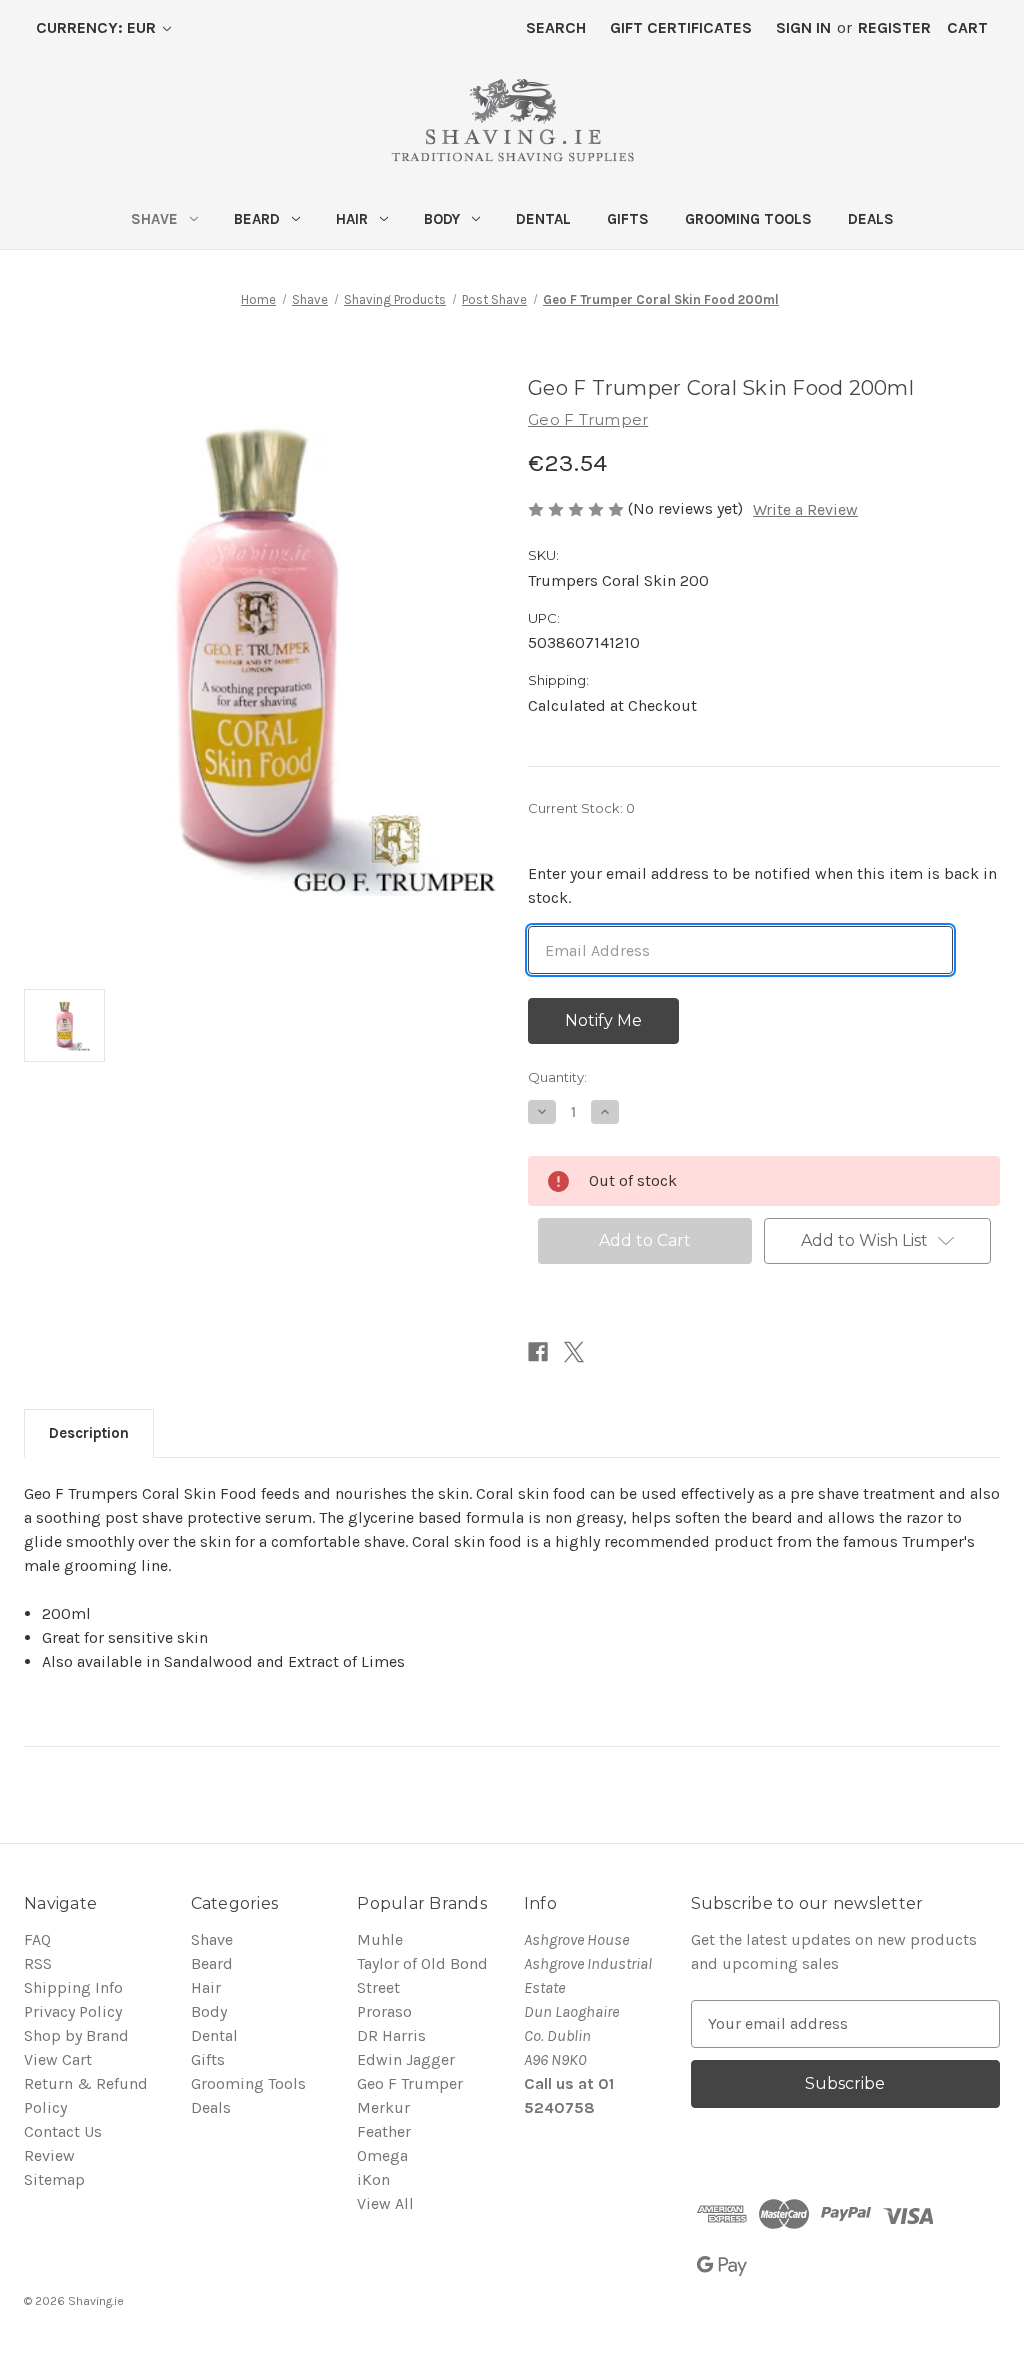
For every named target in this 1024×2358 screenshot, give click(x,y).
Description (89, 1433)
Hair (352, 219)
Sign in (803, 27)
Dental (543, 219)
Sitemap (54, 2179)
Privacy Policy (73, 2011)
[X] (574, 1352)
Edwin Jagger (406, 2059)
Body (442, 219)
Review (49, 2155)
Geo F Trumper (410, 2083)
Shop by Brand (76, 2035)
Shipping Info (73, 1987)
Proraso (384, 2011)
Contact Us (63, 2131)
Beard (257, 219)
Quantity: (557, 1077)
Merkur (383, 2107)
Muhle (380, 1939)
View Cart (58, 2059)
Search (556, 27)
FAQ (37, 1939)
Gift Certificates (681, 27)
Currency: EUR (98, 27)
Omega (382, 2155)
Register (894, 27)
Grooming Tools (748, 219)
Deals (871, 219)
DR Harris (391, 2035)
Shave (154, 219)
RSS (38, 1963)
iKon (373, 2179)
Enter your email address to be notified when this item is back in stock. (762, 885)
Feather (384, 2131)
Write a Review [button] (805, 509)
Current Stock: (581, 808)
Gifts (628, 219)
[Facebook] (538, 1352)
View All (385, 2203)
